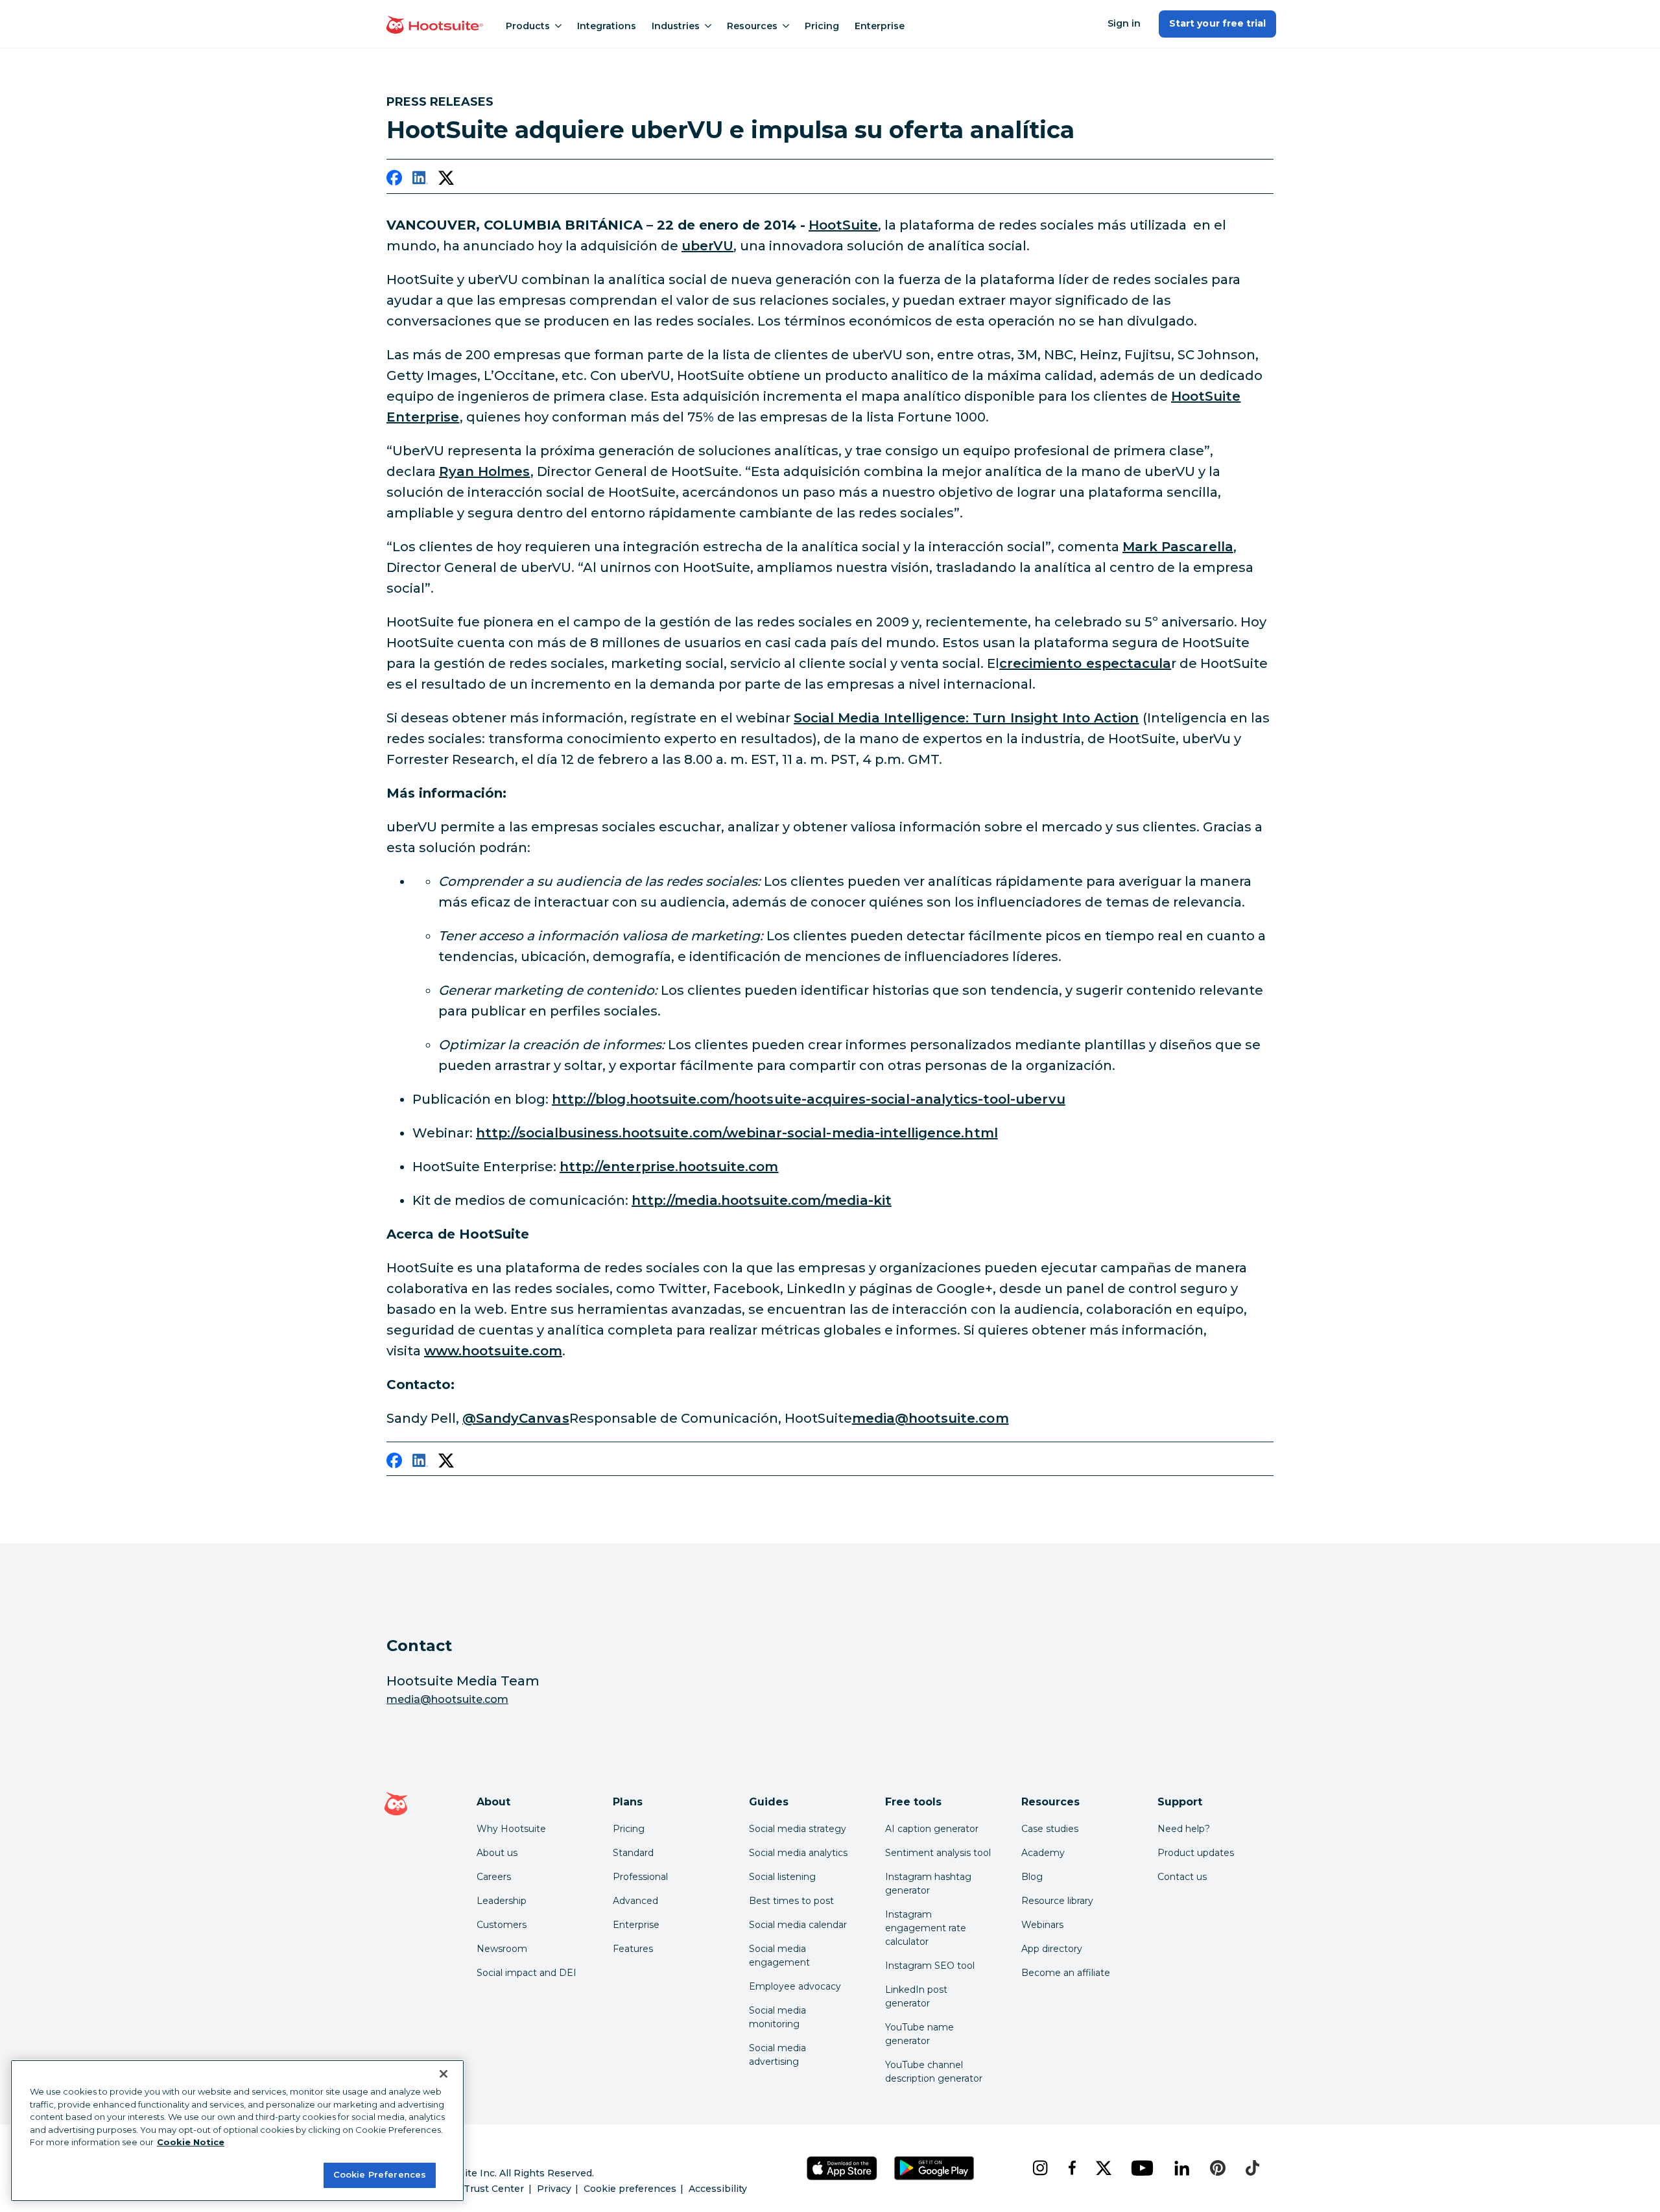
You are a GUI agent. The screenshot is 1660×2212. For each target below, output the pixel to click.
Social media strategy (798, 1829)
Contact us (1182, 1877)
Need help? (1184, 1829)
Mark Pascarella (1178, 547)
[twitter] (446, 180)
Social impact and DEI (527, 1973)
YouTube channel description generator (934, 2072)
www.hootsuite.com (493, 1351)
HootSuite (843, 225)
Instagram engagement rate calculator (926, 1928)
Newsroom (502, 1949)
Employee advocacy (795, 1986)
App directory (1052, 1949)
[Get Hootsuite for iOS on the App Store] (842, 2168)
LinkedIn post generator (916, 1996)
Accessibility (718, 2189)
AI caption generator (932, 1829)
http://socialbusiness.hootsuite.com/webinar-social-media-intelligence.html (737, 1133)
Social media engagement (779, 1956)
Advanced (635, 1901)
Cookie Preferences (380, 2174)
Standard (633, 1853)
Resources (752, 26)
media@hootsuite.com (931, 1418)
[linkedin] (420, 180)
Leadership (502, 1901)
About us (497, 1853)
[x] (1103, 2168)
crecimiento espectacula (1085, 663)
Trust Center (494, 2189)
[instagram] (1040, 2168)
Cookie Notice (191, 2142)
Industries (676, 26)
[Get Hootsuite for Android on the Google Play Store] (934, 2168)
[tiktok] (1252, 2168)
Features (633, 1949)
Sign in (1124, 23)
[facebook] (394, 180)
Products (528, 26)
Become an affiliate (1066, 1973)
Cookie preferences (630, 2189)
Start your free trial (1217, 23)
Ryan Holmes (485, 471)
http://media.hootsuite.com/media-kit (762, 1200)
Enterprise (880, 26)
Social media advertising (777, 2055)
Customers (502, 1925)
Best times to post (791, 1901)
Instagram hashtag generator (928, 1884)
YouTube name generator (919, 2034)
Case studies (1050, 1829)
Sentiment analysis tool (938, 1853)
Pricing (822, 26)
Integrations (607, 26)
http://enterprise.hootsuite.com (669, 1167)
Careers (494, 1877)
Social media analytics (798, 1853)
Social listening (782, 1877)
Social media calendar (798, 1925)
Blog (1032, 1877)
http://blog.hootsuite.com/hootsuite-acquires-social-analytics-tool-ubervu (809, 1099)
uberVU (707, 246)
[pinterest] (1218, 2168)
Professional (640, 1877)
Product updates (1196, 1853)
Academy (1043, 1853)
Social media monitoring (777, 2017)
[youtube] (1142, 2168)
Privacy (554, 2189)
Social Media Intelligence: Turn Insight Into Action (966, 718)
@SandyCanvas (516, 1418)
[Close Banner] (444, 2074)
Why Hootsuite (511, 1829)
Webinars (1042, 1925)
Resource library (1057, 1901)
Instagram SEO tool (930, 1966)
